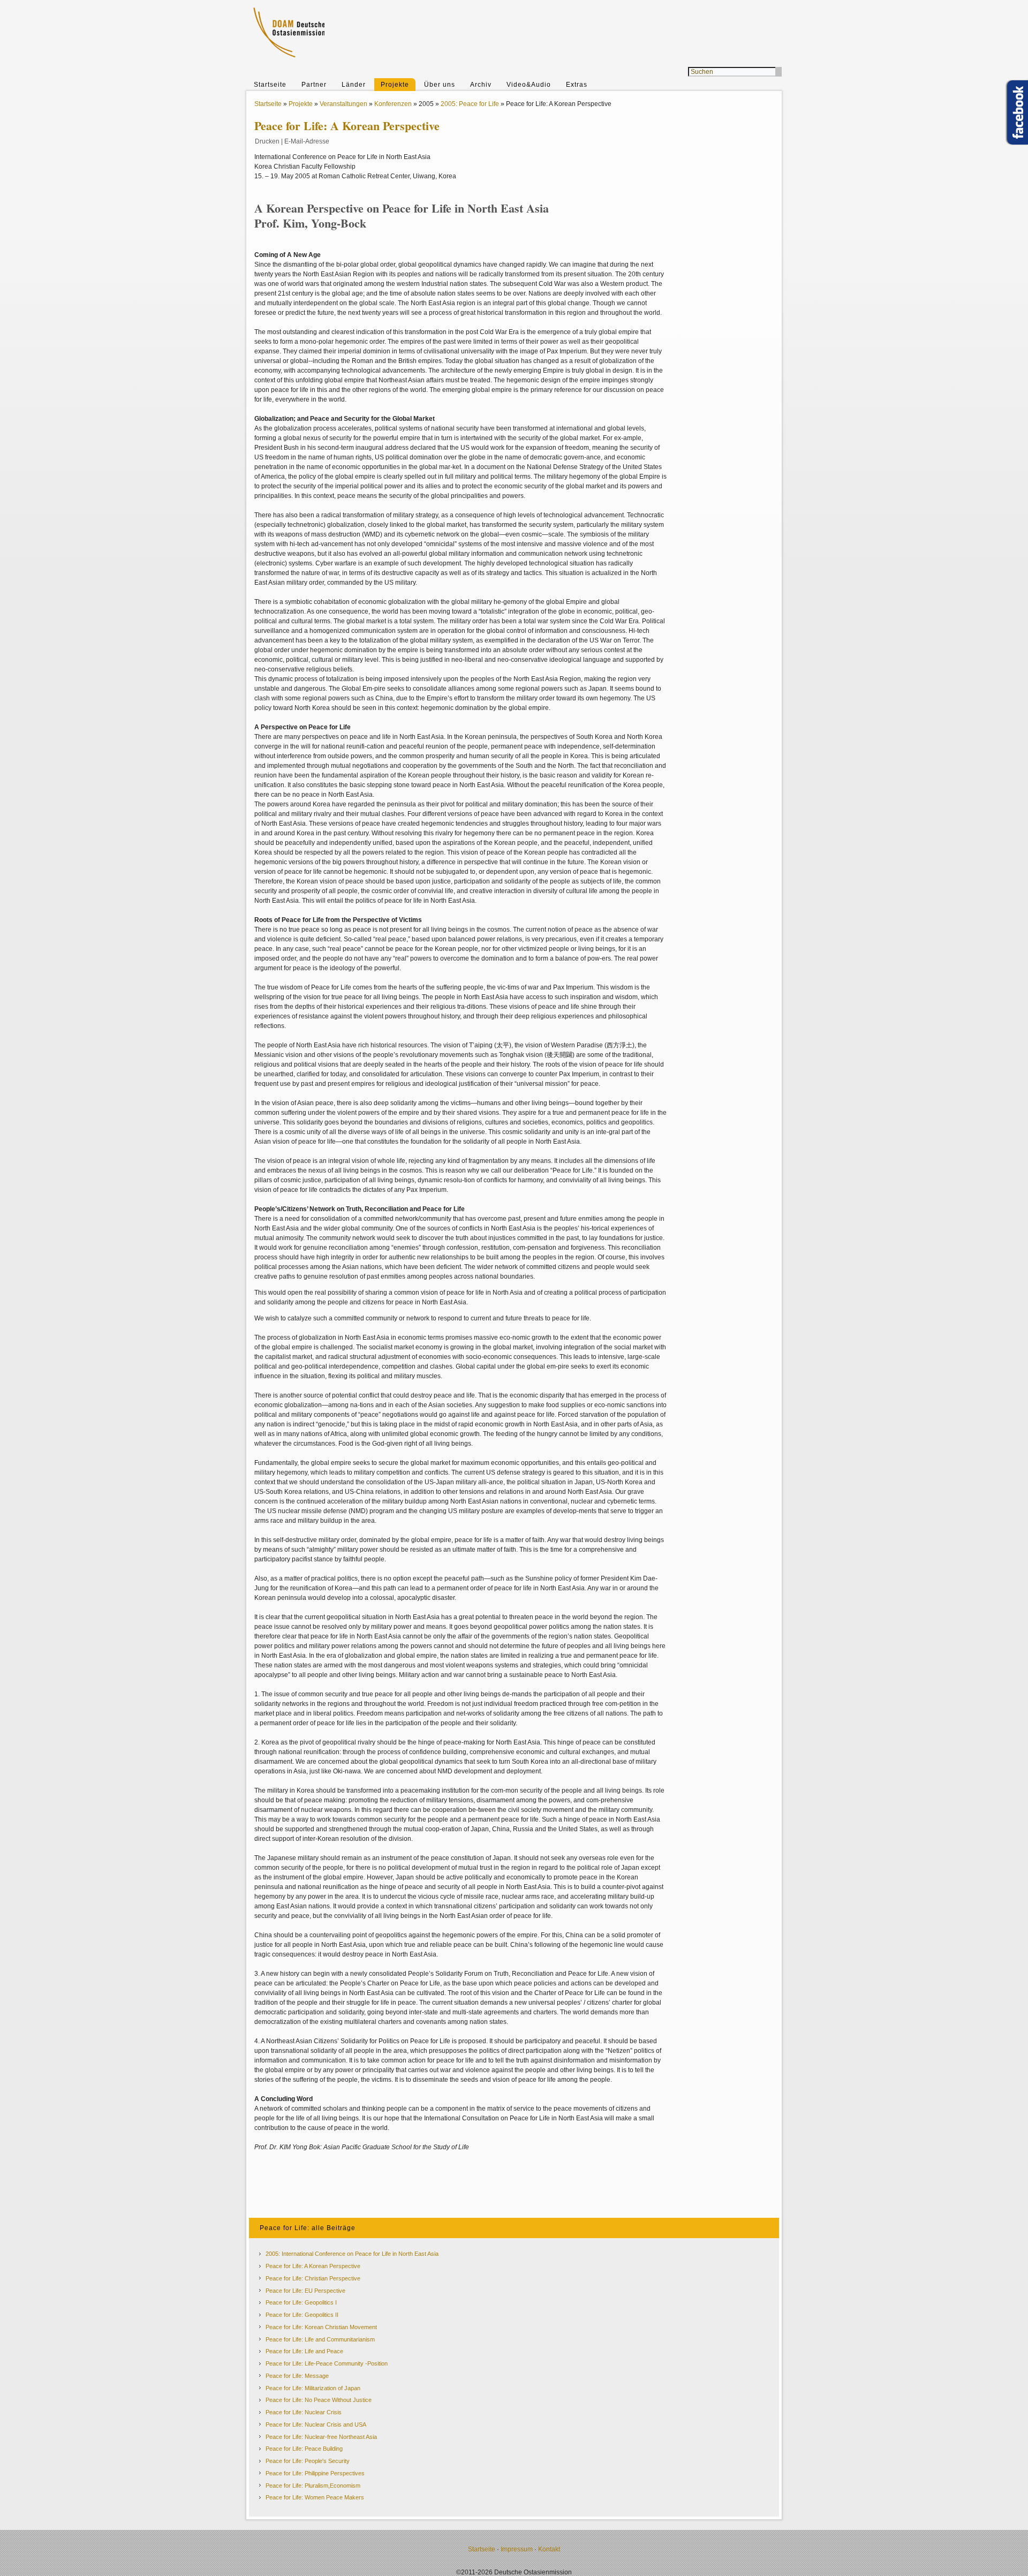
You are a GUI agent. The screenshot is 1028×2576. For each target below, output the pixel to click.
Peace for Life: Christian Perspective (313, 2278)
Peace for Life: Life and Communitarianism (320, 2339)
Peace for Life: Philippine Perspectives (315, 2473)
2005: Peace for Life (470, 104)
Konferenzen (393, 104)
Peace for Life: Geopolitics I (301, 2302)
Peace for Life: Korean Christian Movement (321, 2327)
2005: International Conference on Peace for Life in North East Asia (352, 2254)
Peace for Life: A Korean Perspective (313, 2266)
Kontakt (549, 2549)
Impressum (517, 2549)
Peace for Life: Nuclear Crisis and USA (316, 2424)
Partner (314, 85)
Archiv (481, 85)
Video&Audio (529, 85)
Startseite (270, 85)
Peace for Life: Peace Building (304, 2449)
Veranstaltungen (343, 104)
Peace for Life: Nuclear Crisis (304, 2412)
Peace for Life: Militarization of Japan (313, 2388)
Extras (577, 85)
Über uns (440, 85)
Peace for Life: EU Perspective (305, 2291)
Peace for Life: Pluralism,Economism (313, 2486)
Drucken (267, 141)
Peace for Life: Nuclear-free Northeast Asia (321, 2437)
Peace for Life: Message (297, 2376)
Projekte (395, 85)
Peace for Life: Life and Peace (304, 2351)
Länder (354, 85)
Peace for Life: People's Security (308, 2461)
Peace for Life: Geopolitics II (302, 2315)
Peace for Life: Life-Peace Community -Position (327, 2363)
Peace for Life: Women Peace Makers (315, 2497)
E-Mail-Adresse (307, 141)
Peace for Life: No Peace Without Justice (319, 2400)
